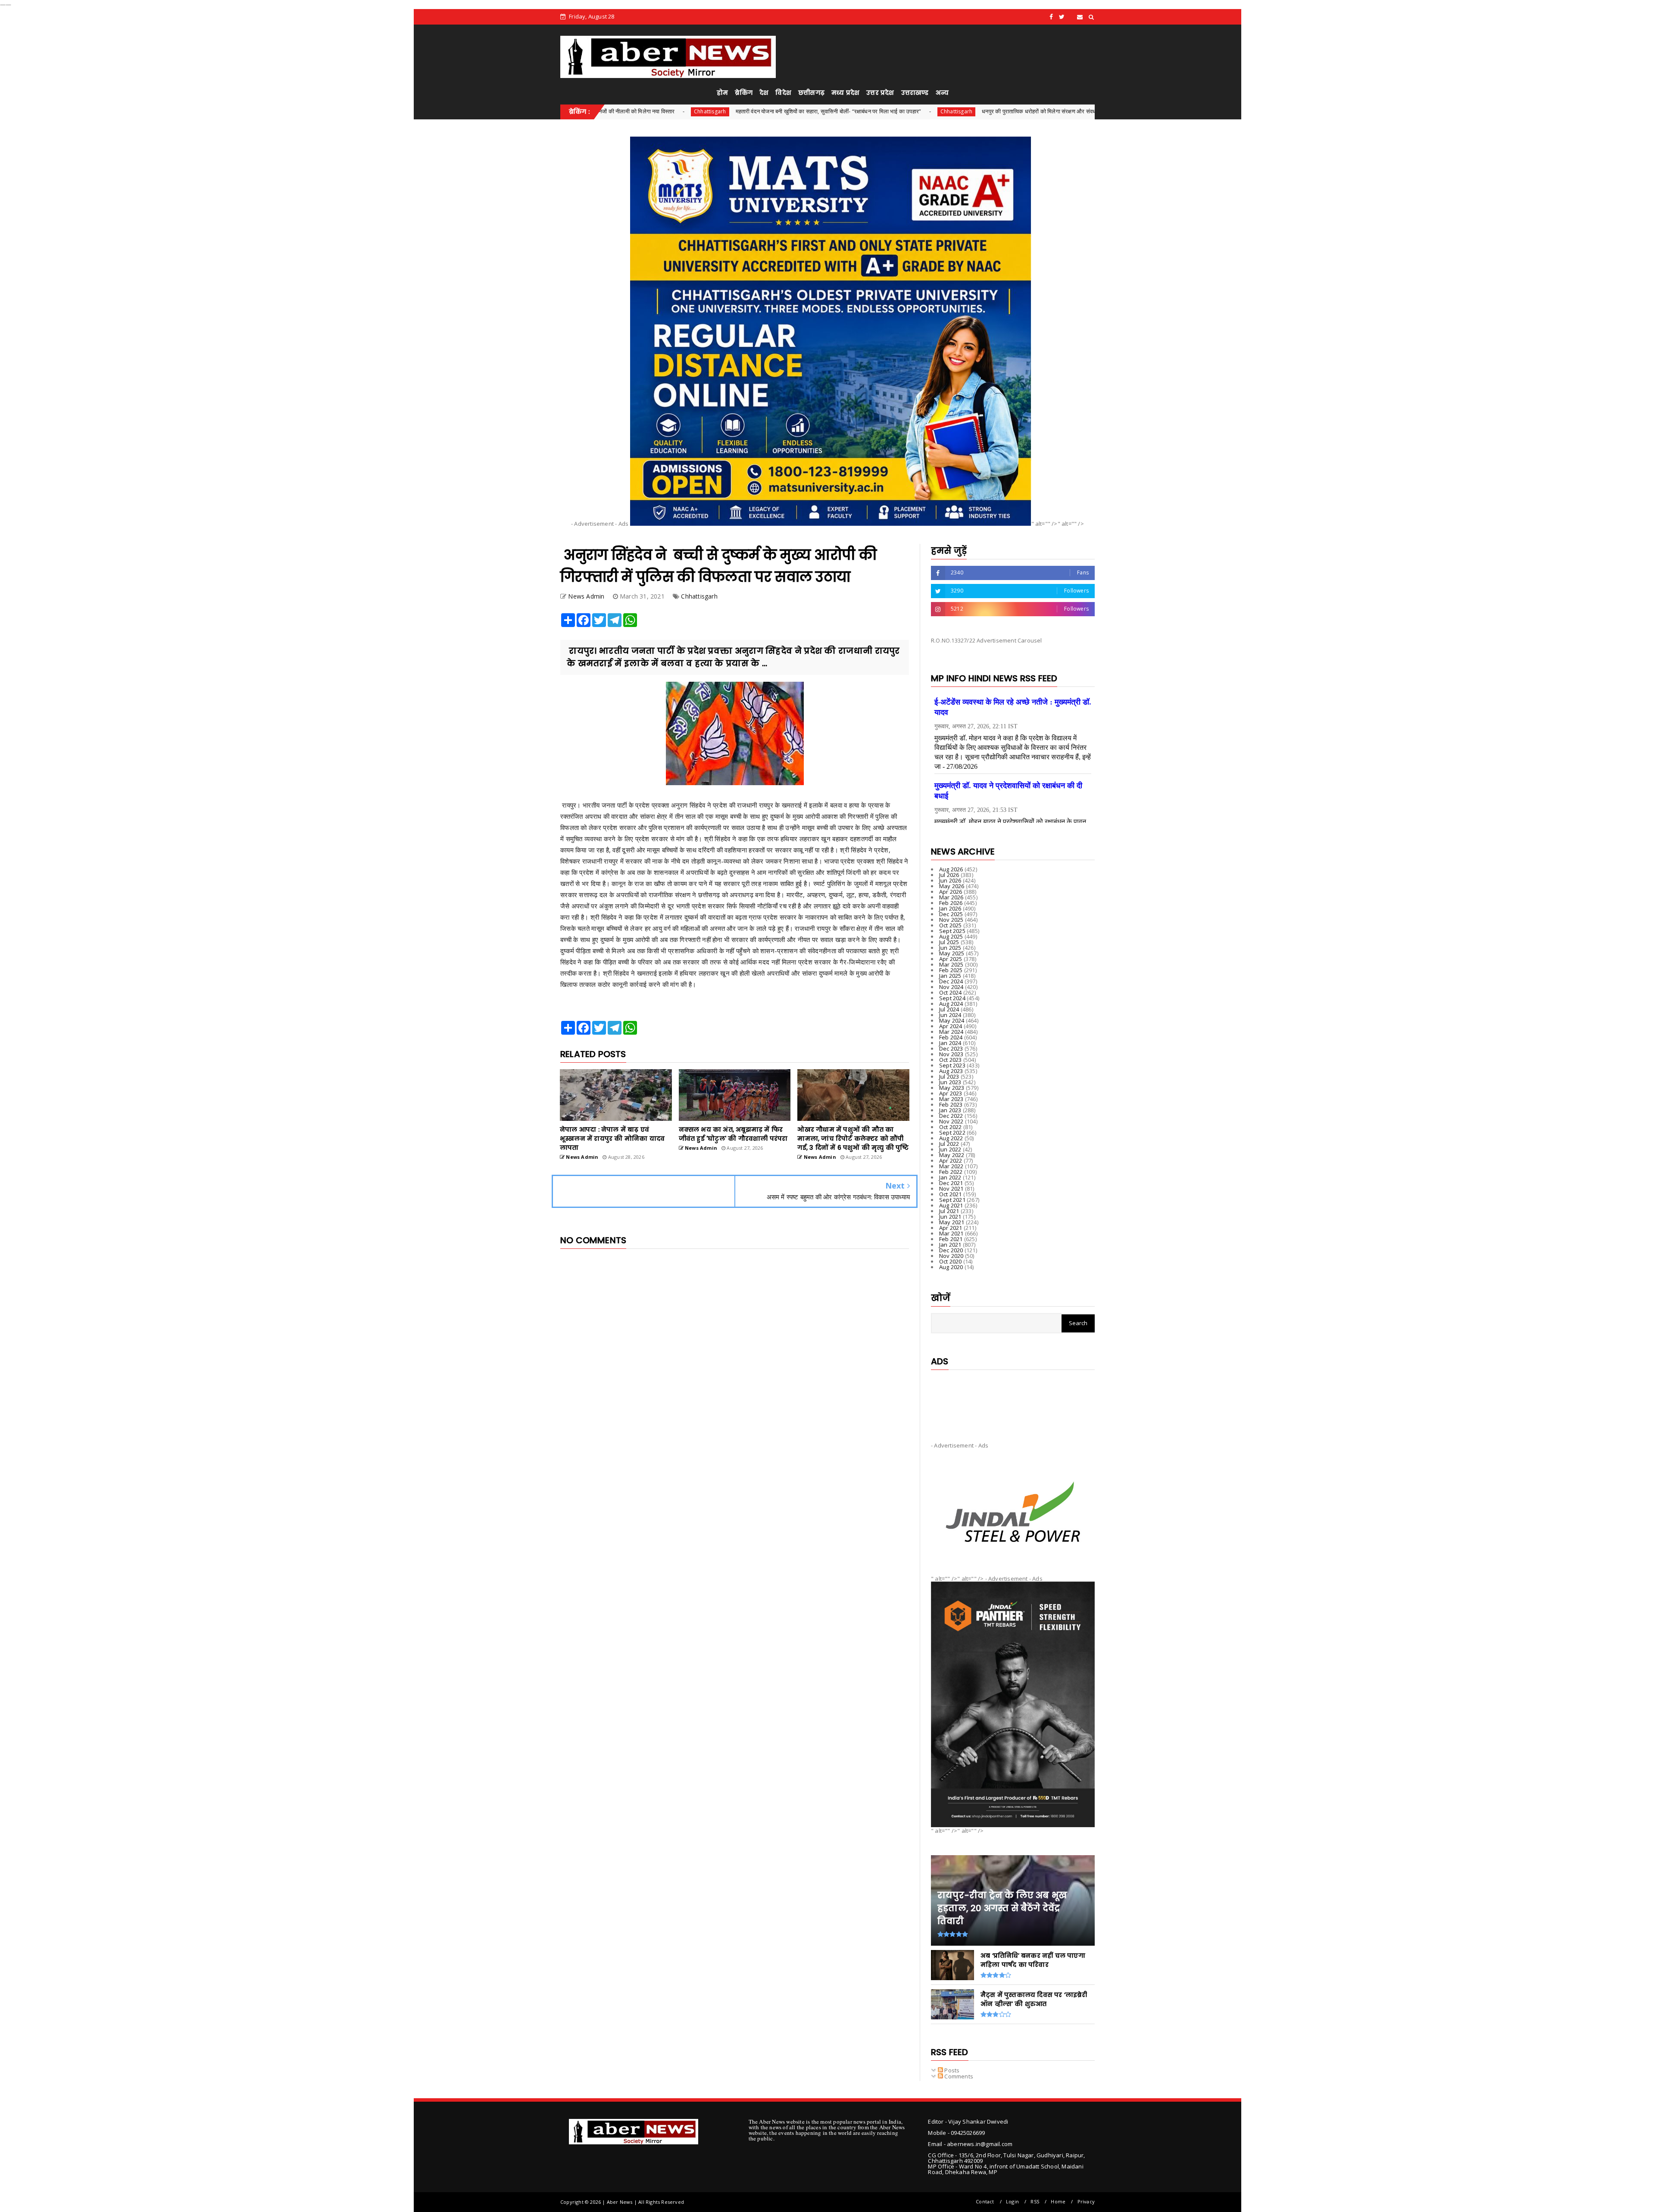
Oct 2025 (951, 925)
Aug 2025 (951, 936)
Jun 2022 (950, 1149)
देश (764, 93)
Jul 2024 (949, 1009)
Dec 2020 (951, 1250)
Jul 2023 (949, 1076)
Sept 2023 (952, 1065)
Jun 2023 (950, 1082)
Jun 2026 (950, 880)
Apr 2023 (951, 1093)
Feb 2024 (951, 1037)
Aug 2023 (951, 1071)
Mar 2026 (951, 897)
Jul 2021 (949, 1211)
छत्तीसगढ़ (811, 93)
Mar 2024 (951, 1032)
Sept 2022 (952, 1133)
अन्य (942, 93)
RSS (1035, 2201)
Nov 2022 (951, 1121)
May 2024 (952, 1020)
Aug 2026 (951, 869)
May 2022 (952, 1155)
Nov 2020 (951, 1256)
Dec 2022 (951, 1116)
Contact (985, 2201)
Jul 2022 (949, 1144)
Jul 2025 (949, 942)
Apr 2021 (951, 1228)
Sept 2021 (952, 1200)
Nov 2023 (951, 1054)
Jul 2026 (949, 875)
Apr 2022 (951, 1161)
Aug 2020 (951, 1267)
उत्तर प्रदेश (880, 93)
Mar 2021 (951, 1233)
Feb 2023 (951, 1104)
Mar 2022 (951, 1166)
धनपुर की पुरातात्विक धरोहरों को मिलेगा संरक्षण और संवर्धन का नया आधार (873, 111)
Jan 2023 (950, 1110)
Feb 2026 (951, 903)
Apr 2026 (951, 892)
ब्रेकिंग (744, 93)
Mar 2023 (951, 1099)
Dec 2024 (951, 981)
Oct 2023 (951, 1060)
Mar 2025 (951, 964)
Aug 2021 (951, 1205)
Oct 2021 (951, 1194)
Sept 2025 (952, 931)
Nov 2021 (951, 1189)
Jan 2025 (950, 976)
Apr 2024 (951, 1026)
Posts (951, 2070)
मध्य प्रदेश (845, 93)
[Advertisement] (1013, 1399)
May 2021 (952, 1222)
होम (722, 93)
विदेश (783, 93)
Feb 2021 (951, 1239)
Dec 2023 (951, 1048)
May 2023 (952, 1088)
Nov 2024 (951, 987)
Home (1058, 2201)
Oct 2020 (951, 1261)
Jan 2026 (950, 908)
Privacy (1086, 2201)
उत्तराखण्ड (915, 93)
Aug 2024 (951, 1004)
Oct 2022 (951, 1127)
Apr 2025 (951, 959)
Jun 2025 (950, 948)
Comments (958, 2076)
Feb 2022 (951, 1172)
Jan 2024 (950, 1043)
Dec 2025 (951, 914)
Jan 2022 (950, 1177)
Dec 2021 (951, 1183)
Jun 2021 (950, 1217)
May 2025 (952, 953)
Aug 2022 (951, 1138)
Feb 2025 (951, 970)
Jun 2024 (950, 1015)
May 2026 (952, 886)
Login (1012, 2201)
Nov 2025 (951, 920)
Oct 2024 (951, 992)
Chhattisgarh (774, 111)
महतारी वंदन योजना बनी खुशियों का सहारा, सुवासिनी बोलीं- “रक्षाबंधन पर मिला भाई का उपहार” (646, 111)
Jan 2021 (950, 1245)
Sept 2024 (952, 998)
